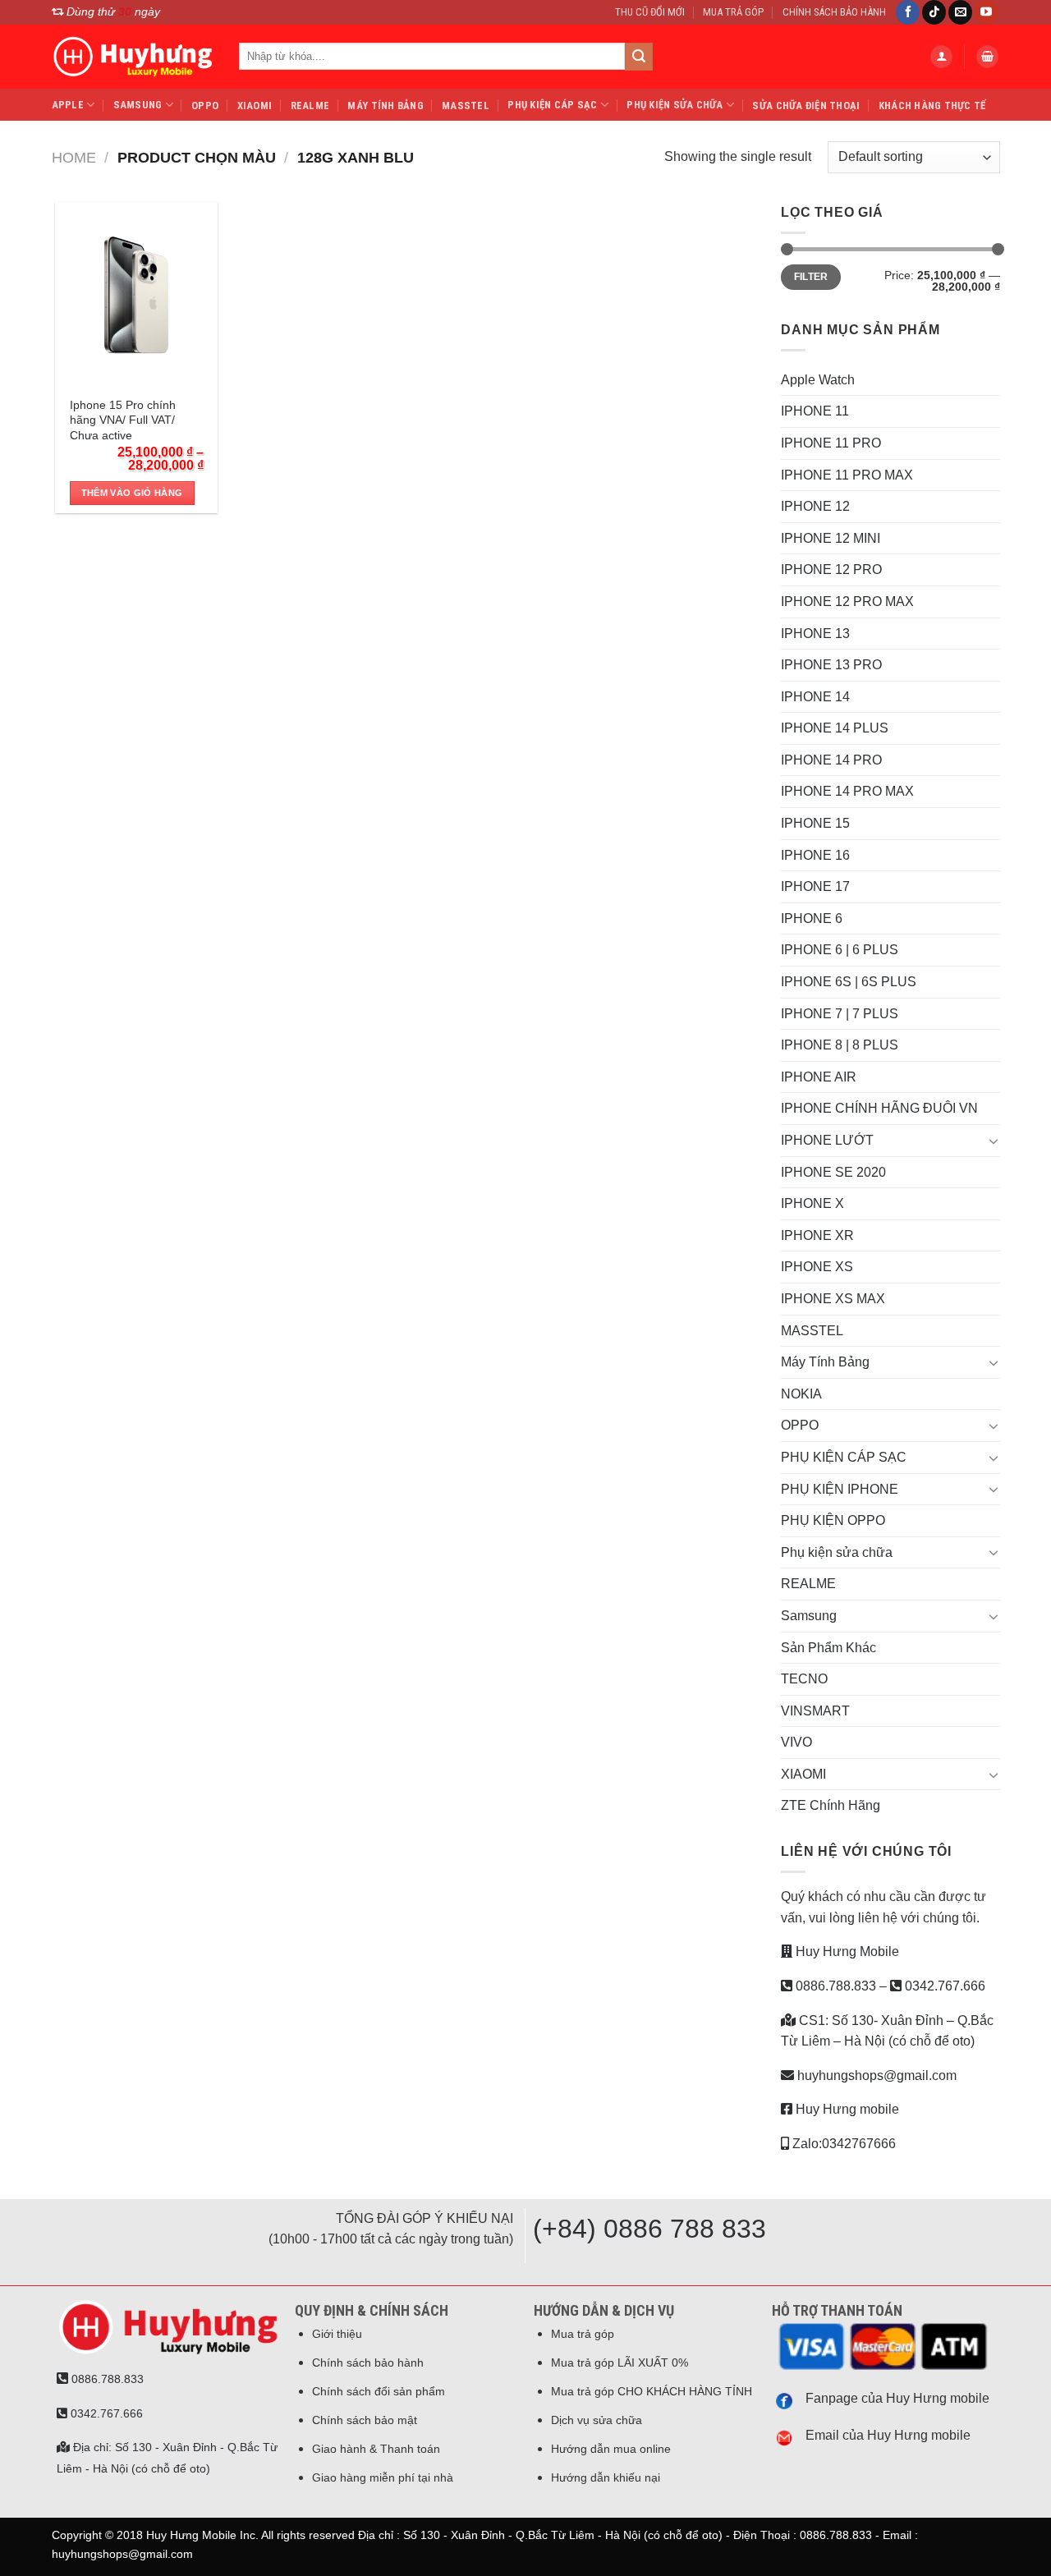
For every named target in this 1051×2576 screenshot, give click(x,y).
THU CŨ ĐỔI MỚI (650, 12)
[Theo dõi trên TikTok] (934, 12)
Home (74, 157)
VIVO (796, 1742)
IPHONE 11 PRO (831, 443)
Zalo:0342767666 (842, 2144)
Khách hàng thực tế (932, 106)
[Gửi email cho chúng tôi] (960, 12)
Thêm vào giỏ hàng (132, 493)
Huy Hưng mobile (846, 2109)
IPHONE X (812, 1203)
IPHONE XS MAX (833, 1299)
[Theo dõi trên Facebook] (908, 12)
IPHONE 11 (815, 411)
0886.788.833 (834, 1986)
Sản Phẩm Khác (828, 1648)
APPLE (68, 105)
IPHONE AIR (819, 1077)
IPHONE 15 (815, 823)
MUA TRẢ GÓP (733, 12)
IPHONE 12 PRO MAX (847, 602)
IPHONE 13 (815, 634)
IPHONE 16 (815, 855)
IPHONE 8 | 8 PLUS (840, 1045)
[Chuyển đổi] (994, 1141)
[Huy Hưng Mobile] (133, 57)
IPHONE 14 (815, 697)
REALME (310, 106)
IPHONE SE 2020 (833, 1172)
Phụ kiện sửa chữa (675, 105)
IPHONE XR (817, 1235)
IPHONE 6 (812, 918)
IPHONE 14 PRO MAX (847, 791)
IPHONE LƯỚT (827, 1140)
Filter (811, 277)
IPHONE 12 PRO (831, 569)
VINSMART (815, 1711)
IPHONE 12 (815, 506)
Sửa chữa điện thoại (806, 106)
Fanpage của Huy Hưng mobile (897, 2398)
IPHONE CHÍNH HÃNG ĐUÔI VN (879, 1108)
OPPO (205, 106)
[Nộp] (639, 57)
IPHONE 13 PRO (831, 665)
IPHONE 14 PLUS (835, 728)
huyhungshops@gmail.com (875, 2075)
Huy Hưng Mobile (846, 1952)
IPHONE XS (817, 1267)
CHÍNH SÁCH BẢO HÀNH (834, 12)
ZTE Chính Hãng (831, 1805)
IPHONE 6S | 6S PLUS (849, 982)
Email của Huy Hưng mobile (888, 2435)
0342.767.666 (943, 1986)
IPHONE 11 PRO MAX (847, 475)
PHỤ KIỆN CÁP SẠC (552, 105)
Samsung (138, 105)
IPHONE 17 (815, 886)
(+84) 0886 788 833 (649, 2229)
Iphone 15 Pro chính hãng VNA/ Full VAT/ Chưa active (123, 420)
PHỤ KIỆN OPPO (833, 1520)
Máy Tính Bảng (385, 106)
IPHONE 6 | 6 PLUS (840, 950)
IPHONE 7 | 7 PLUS (840, 1014)
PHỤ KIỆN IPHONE (840, 1489)
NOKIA (801, 1394)
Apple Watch (818, 380)
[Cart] (988, 57)
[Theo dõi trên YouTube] (987, 12)
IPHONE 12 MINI (831, 538)
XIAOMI (255, 106)
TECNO (804, 1679)
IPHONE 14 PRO (831, 760)
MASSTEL (466, 106)
